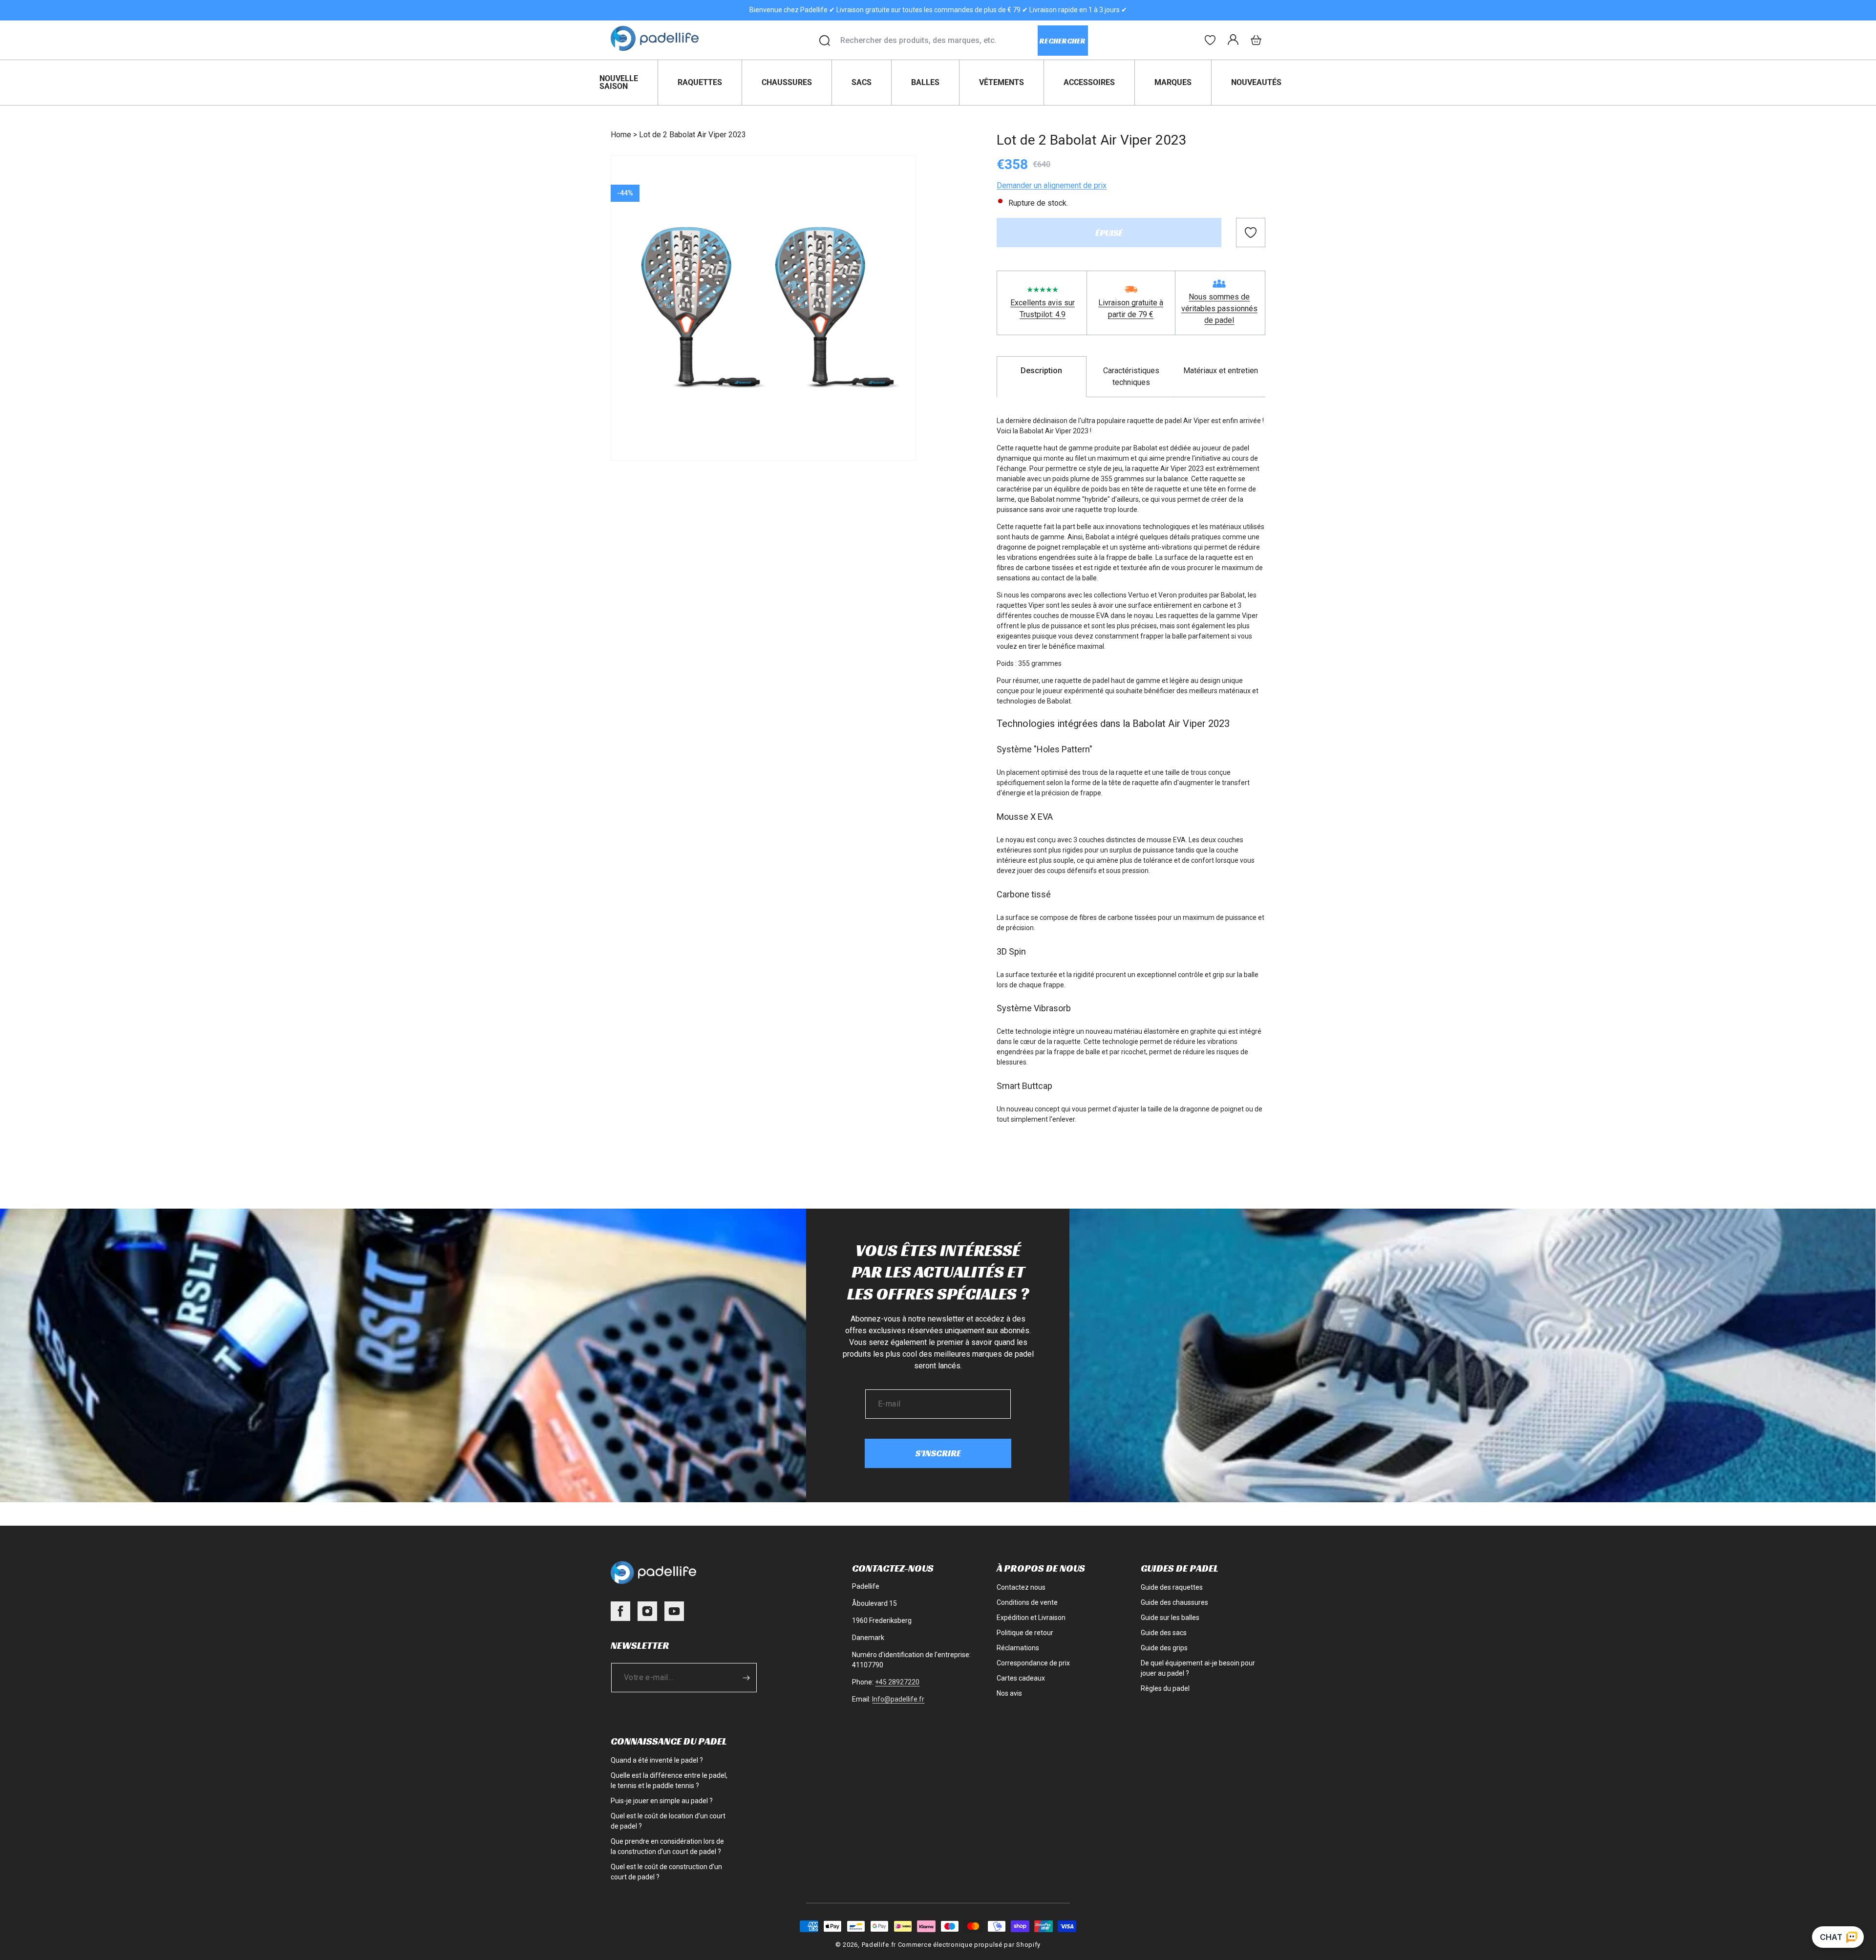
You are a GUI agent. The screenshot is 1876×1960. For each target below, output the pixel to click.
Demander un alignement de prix (1052, 185)
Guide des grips (1164, 1648)
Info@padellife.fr (898, 1699)
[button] (1256, 40)
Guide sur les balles (1170, 1618)
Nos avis (1009, 1693)
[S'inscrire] (746, 1678)
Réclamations (1018, 1648)
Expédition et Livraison (1031, 1618)
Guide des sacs (1164, 1633)
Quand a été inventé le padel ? (657, 1760)
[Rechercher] (825, 41)
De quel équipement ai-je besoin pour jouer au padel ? (1198, 1668)
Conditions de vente (1027, 1602)
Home (621, 135)
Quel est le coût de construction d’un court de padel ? (666, 1872)
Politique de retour (1025, 1633)
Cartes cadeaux (1021, 1678)
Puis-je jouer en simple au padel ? (662, 1801)
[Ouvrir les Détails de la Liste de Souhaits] (1210, 40)
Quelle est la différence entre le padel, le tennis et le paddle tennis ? (669, 1780)
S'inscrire (938, 1453)
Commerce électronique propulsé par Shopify (969, 1945)
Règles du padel (1165, 1688)
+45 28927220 (897, 1682)
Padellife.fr (879, 1945)
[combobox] (939, 41)
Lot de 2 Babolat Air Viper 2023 (693, 135)
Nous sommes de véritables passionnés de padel (1219, 309)
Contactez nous (1021, 1587)
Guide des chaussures (1174, 1602)
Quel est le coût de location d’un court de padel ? (668, 1821)
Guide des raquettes (1172, 1587)
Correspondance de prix (1033, 1663)
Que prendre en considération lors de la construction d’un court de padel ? (667, 1846)
